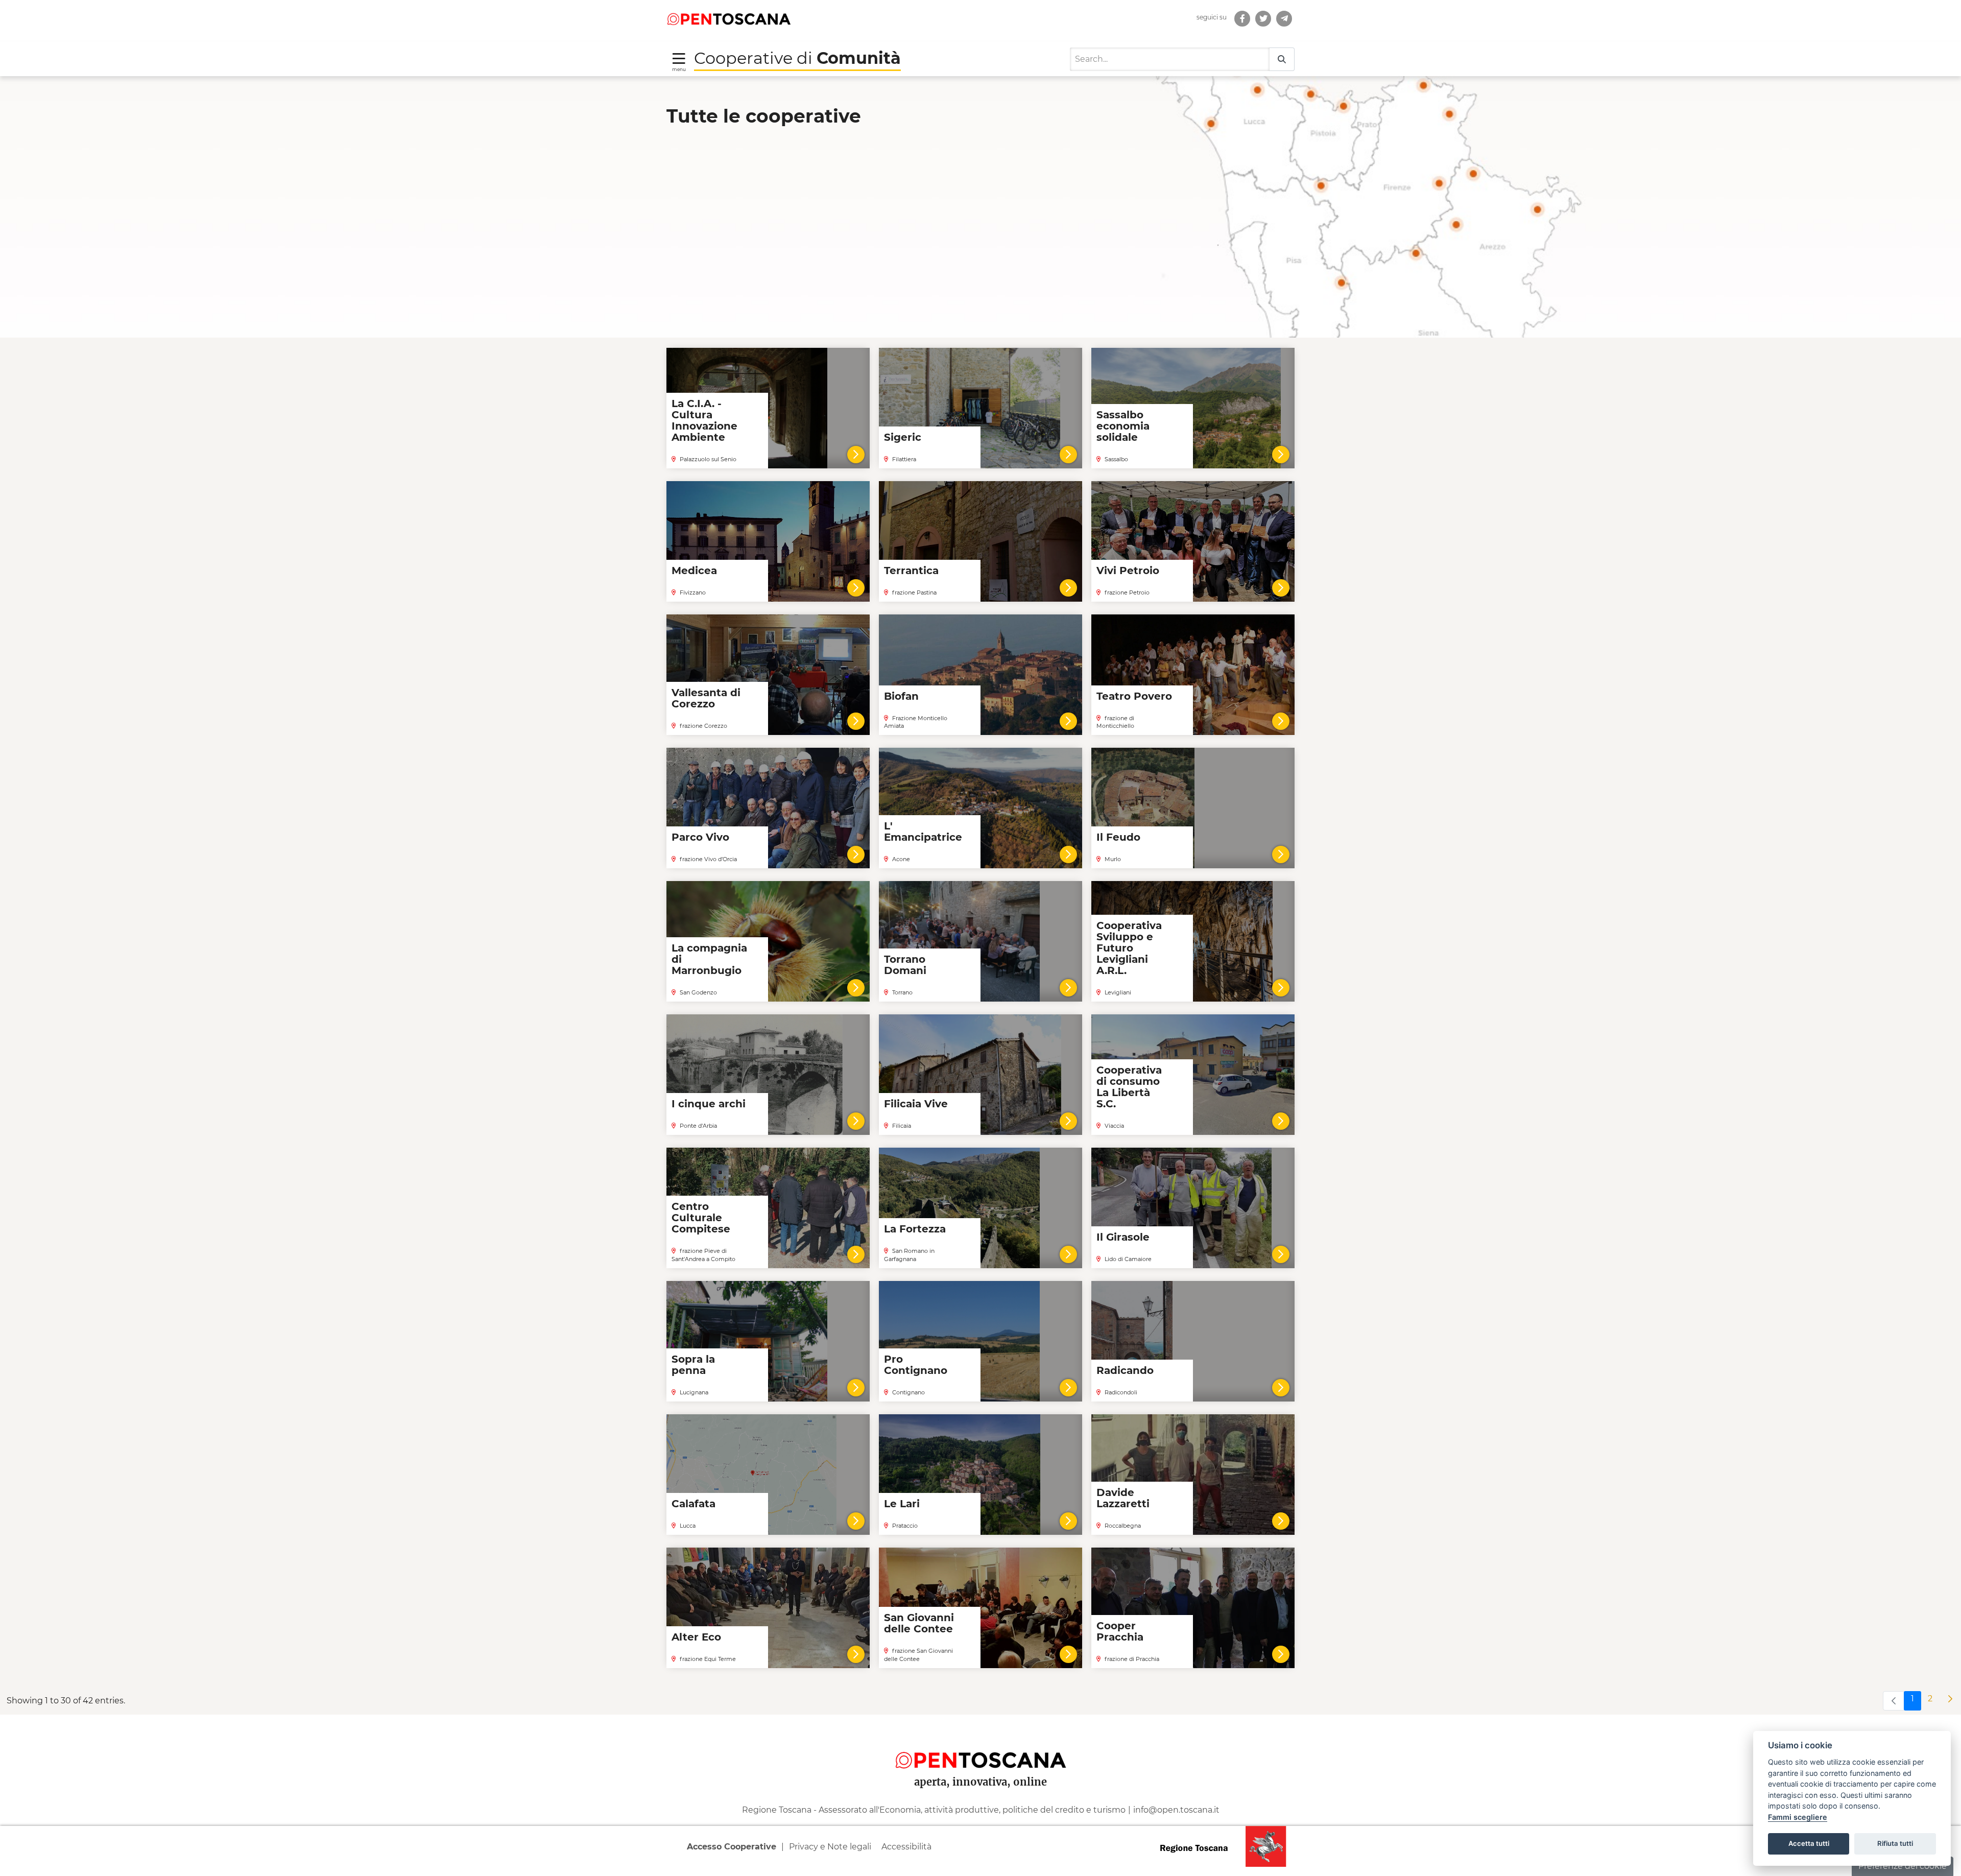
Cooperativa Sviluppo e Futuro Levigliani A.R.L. (1129, 948)
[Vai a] (1284, 19)
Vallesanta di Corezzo (706, 698)
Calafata (693, 1504)
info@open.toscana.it (1176, 1810)
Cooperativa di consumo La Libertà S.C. (1129, 1087)
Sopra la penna (693, 1365)
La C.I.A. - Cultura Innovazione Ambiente (704, 420)
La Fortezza (915, 1229)
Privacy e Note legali (830, 1847)
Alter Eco (696, 1637)
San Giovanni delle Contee (919, 1623)
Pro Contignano (916, 1365)
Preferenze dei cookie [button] (1903, 1866)
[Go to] (729, 18)
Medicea (694, 571)
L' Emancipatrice (923, 832)
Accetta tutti (1809, 1843)
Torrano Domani (905, 965)
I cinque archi (709, 1104)
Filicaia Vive (916, 1104)
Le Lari (902, 1504)
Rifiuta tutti (1895, 1843)
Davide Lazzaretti (1123, 1498)
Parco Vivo (700, 837)
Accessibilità (906, 1847)
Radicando (1125, 1370)
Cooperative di (797, 58)
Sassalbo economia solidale (1123, 426)
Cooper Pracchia (1120, 1631)
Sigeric (903, 437)
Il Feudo (1118, 837)
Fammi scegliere (1798, 1817)
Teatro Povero (1134, 696)
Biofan (901, 696)
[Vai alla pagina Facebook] (1242, 19)
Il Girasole (1123, 1237)
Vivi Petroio (1128, 571)
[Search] (1282, 60)
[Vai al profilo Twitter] (1263, 19)
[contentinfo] (980, 1795)
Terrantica (911, 571)
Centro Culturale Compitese (701, 1218)
